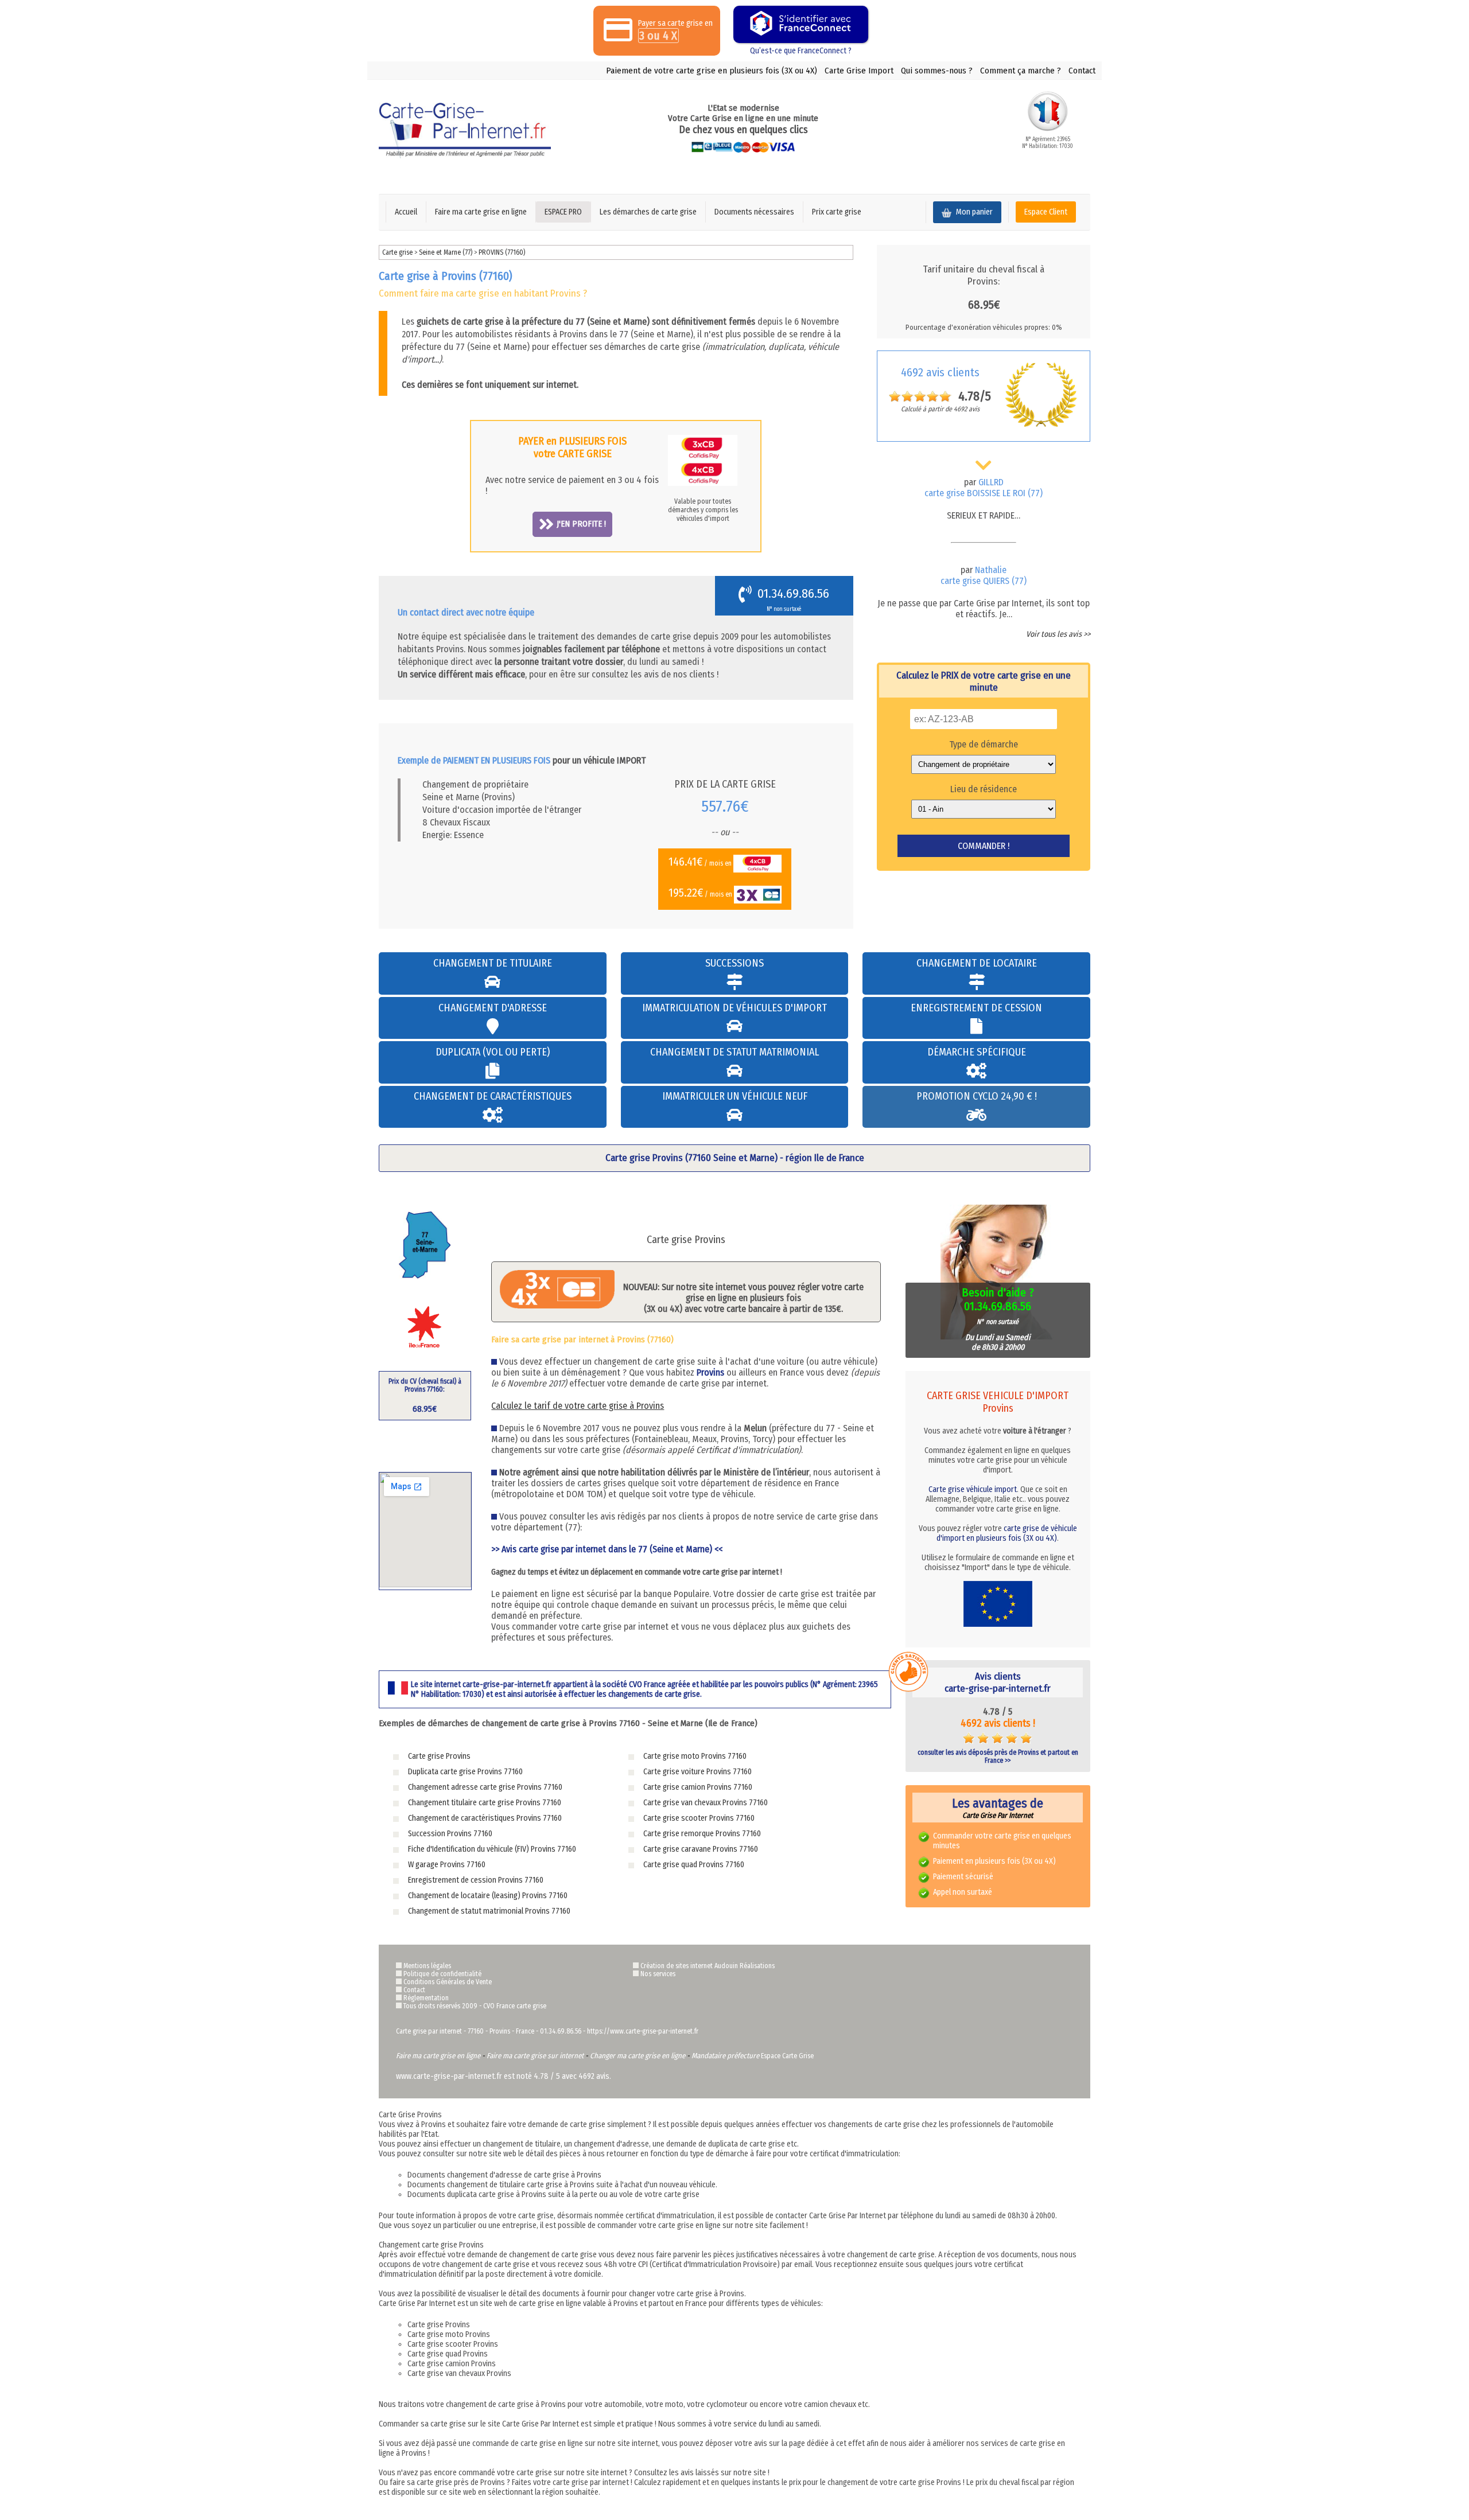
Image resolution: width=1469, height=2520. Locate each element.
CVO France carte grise (515, 2006)
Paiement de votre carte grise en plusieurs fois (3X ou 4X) (712, 71)
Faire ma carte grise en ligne (481, 212)
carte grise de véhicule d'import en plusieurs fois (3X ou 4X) (1007, 1533)
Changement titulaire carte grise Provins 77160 (485, 1803)
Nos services (658, 1974)
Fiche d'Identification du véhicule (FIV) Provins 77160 (492, 1849)
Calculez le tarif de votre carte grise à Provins (578, 1406)
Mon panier (973, 212)
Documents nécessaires (754, 212)
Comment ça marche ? (1021, 71)
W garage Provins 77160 (447, 1865)
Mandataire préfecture (725, 2056)
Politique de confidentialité (442, 1974)
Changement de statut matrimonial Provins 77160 (489, 1911)
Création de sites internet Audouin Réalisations (708, 1966)
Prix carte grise (837, 212)
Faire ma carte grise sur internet (535, 2056)
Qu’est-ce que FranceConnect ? (801, 51)
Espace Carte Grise (787, 2056)
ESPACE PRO (563, 212)
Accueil (406, 212)
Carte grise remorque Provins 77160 (702, 1834)
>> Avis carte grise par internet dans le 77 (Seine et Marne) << (607, 1549)
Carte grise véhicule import (973, 1489)
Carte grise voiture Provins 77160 (697, 1772)
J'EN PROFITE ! (581, 524)
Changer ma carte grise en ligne (638, 2056)
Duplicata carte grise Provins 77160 (465, 1772)
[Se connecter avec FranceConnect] (801, 24)
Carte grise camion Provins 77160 (698, 1787)
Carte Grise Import (859, 71)
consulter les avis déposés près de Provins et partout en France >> (998, 1756)
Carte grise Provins (439, 1756)
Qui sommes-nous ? (937, 71)
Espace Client (1046, 212)
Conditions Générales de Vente (448, 1982)
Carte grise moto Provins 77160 (695, 1756)
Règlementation (426, 1998)
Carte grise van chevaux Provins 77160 (706, 1803)
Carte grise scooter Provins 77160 (699, 1818)
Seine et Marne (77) (446, 252)
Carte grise (397, 252)
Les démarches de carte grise (648, 212)
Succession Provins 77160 (450, 1834)
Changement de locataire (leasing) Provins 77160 (488, 1896)
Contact (1082, 71)
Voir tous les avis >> (1058, 634)
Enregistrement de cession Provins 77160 (476, 1880)
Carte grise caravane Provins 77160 (701, 1849)
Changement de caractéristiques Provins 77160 (485, 1818)
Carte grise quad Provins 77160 (694, 1865)
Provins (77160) (502, 252)
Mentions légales (427, 1966)
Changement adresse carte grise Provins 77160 (485, 1787)
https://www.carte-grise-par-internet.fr (643, 2031)
